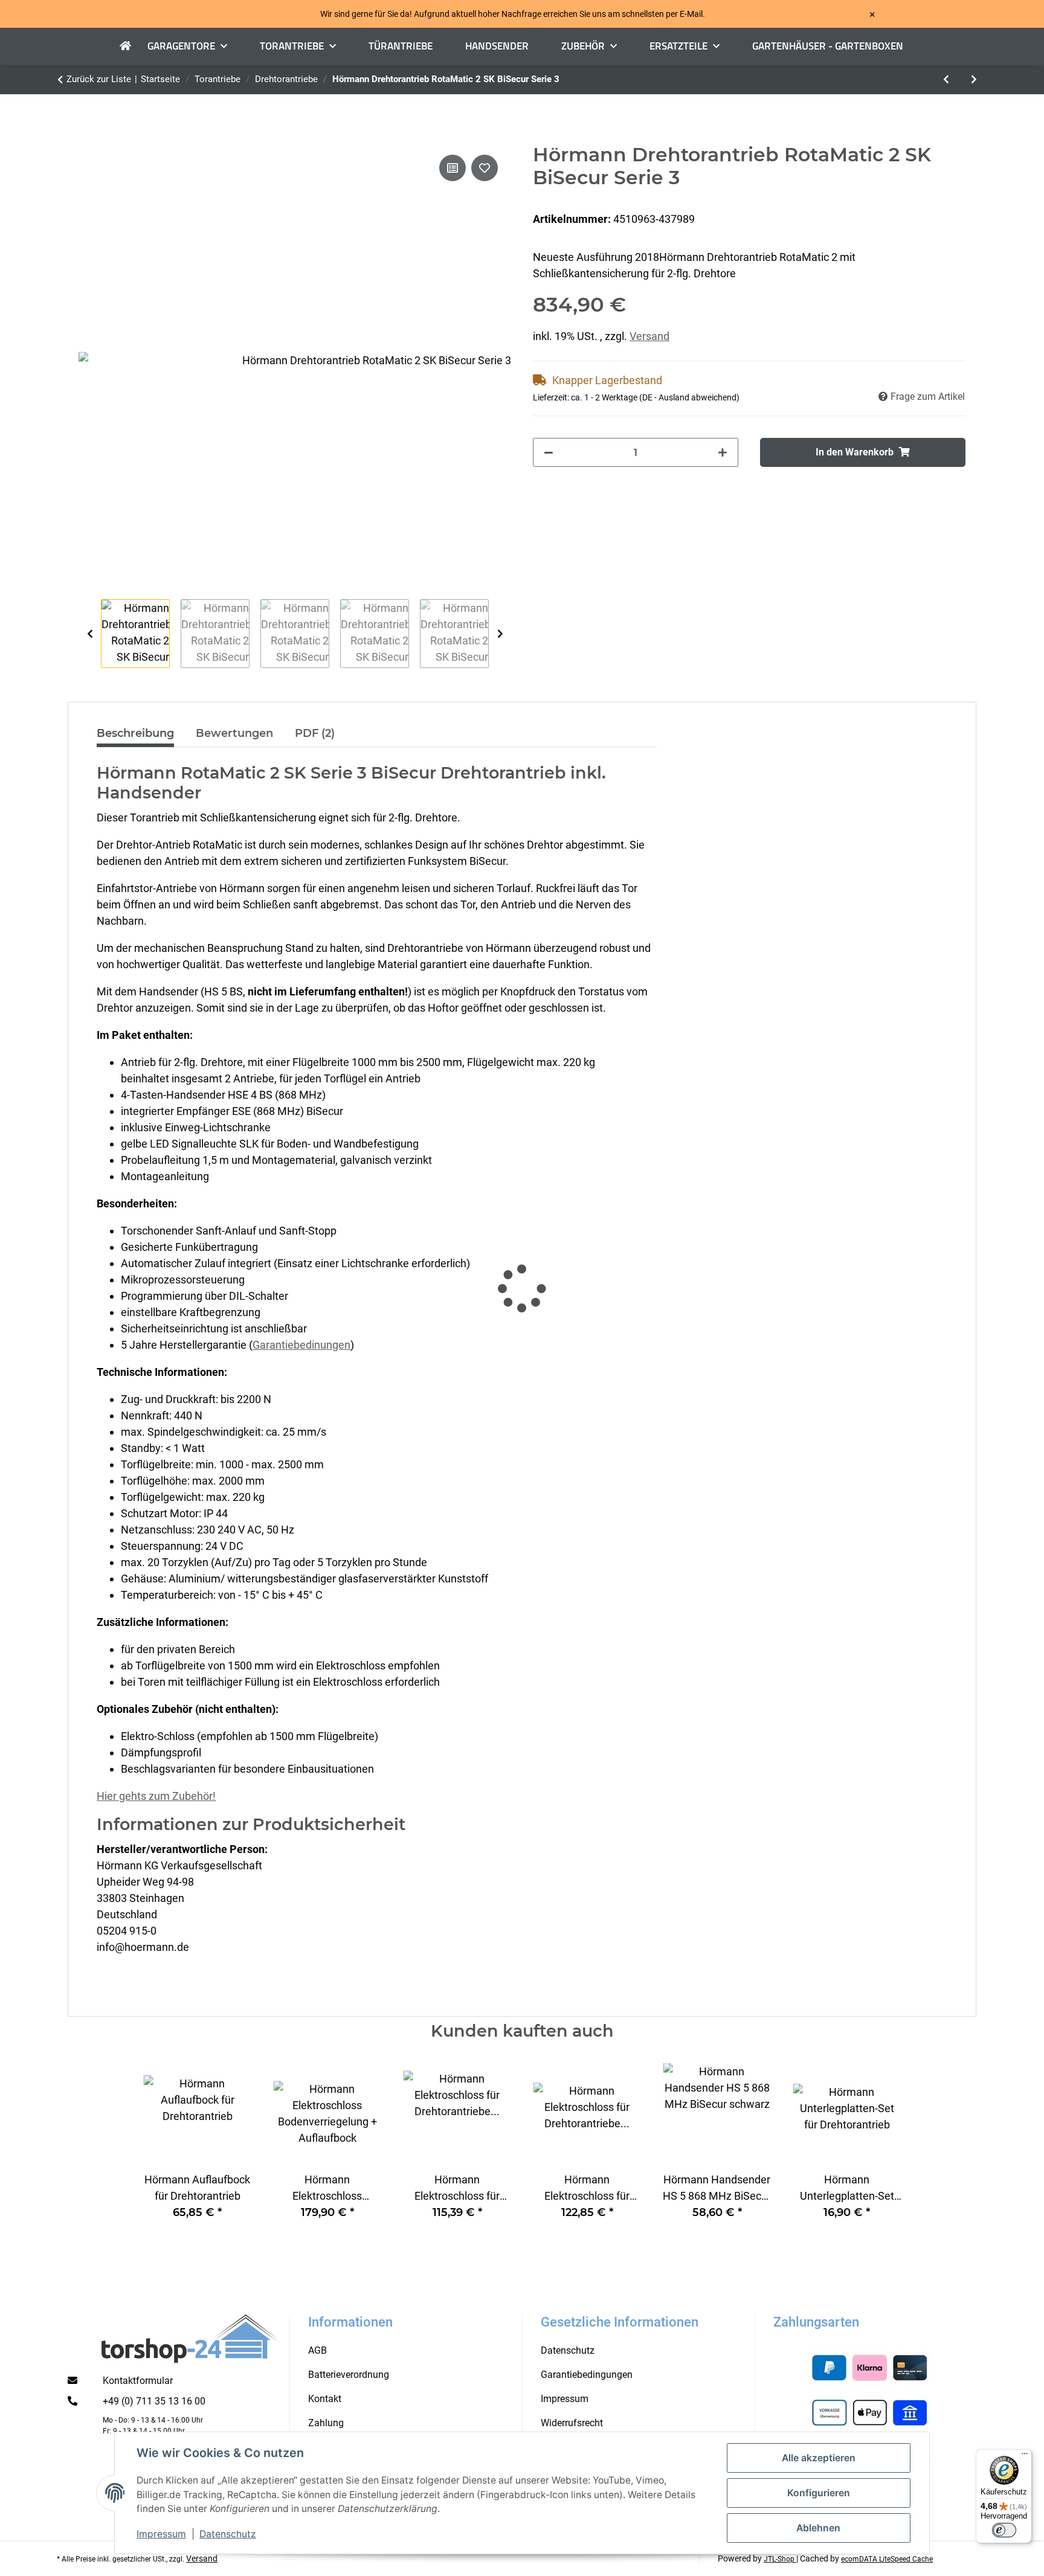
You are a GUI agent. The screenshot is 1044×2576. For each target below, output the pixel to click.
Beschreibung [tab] (135, 733)
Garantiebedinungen (301, 1345)
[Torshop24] (134, 47)
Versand (649, 336)
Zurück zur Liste (99, 79)
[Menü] (1025, 2456)
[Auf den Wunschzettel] (485, 168)
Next (500, 634)
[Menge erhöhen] (723, 452)
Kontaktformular (138, 2381)
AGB (317, 2350)
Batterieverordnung (349, 2375)
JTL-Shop (780, 2559)
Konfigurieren (819, 2493)
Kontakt (325, 2399)
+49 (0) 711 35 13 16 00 (154, 2401)
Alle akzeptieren (819, 2458)
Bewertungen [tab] (234, 733)
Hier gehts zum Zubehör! (156, 1796)
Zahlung (326, 2423)
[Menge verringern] (549, 452)
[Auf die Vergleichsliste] (453, 168)
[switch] (1004, 2530)
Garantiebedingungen (587, 2375)
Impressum (161, 2534)
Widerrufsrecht (572, 2423)
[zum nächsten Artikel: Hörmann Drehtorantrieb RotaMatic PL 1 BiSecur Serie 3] (974, 80)
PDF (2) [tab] (315, 733)
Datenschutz (228, 2534)
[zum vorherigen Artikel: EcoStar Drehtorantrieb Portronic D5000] (946, 80)
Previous (90, 634)
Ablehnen (818, 2528)
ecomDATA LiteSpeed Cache (887, 2559)
